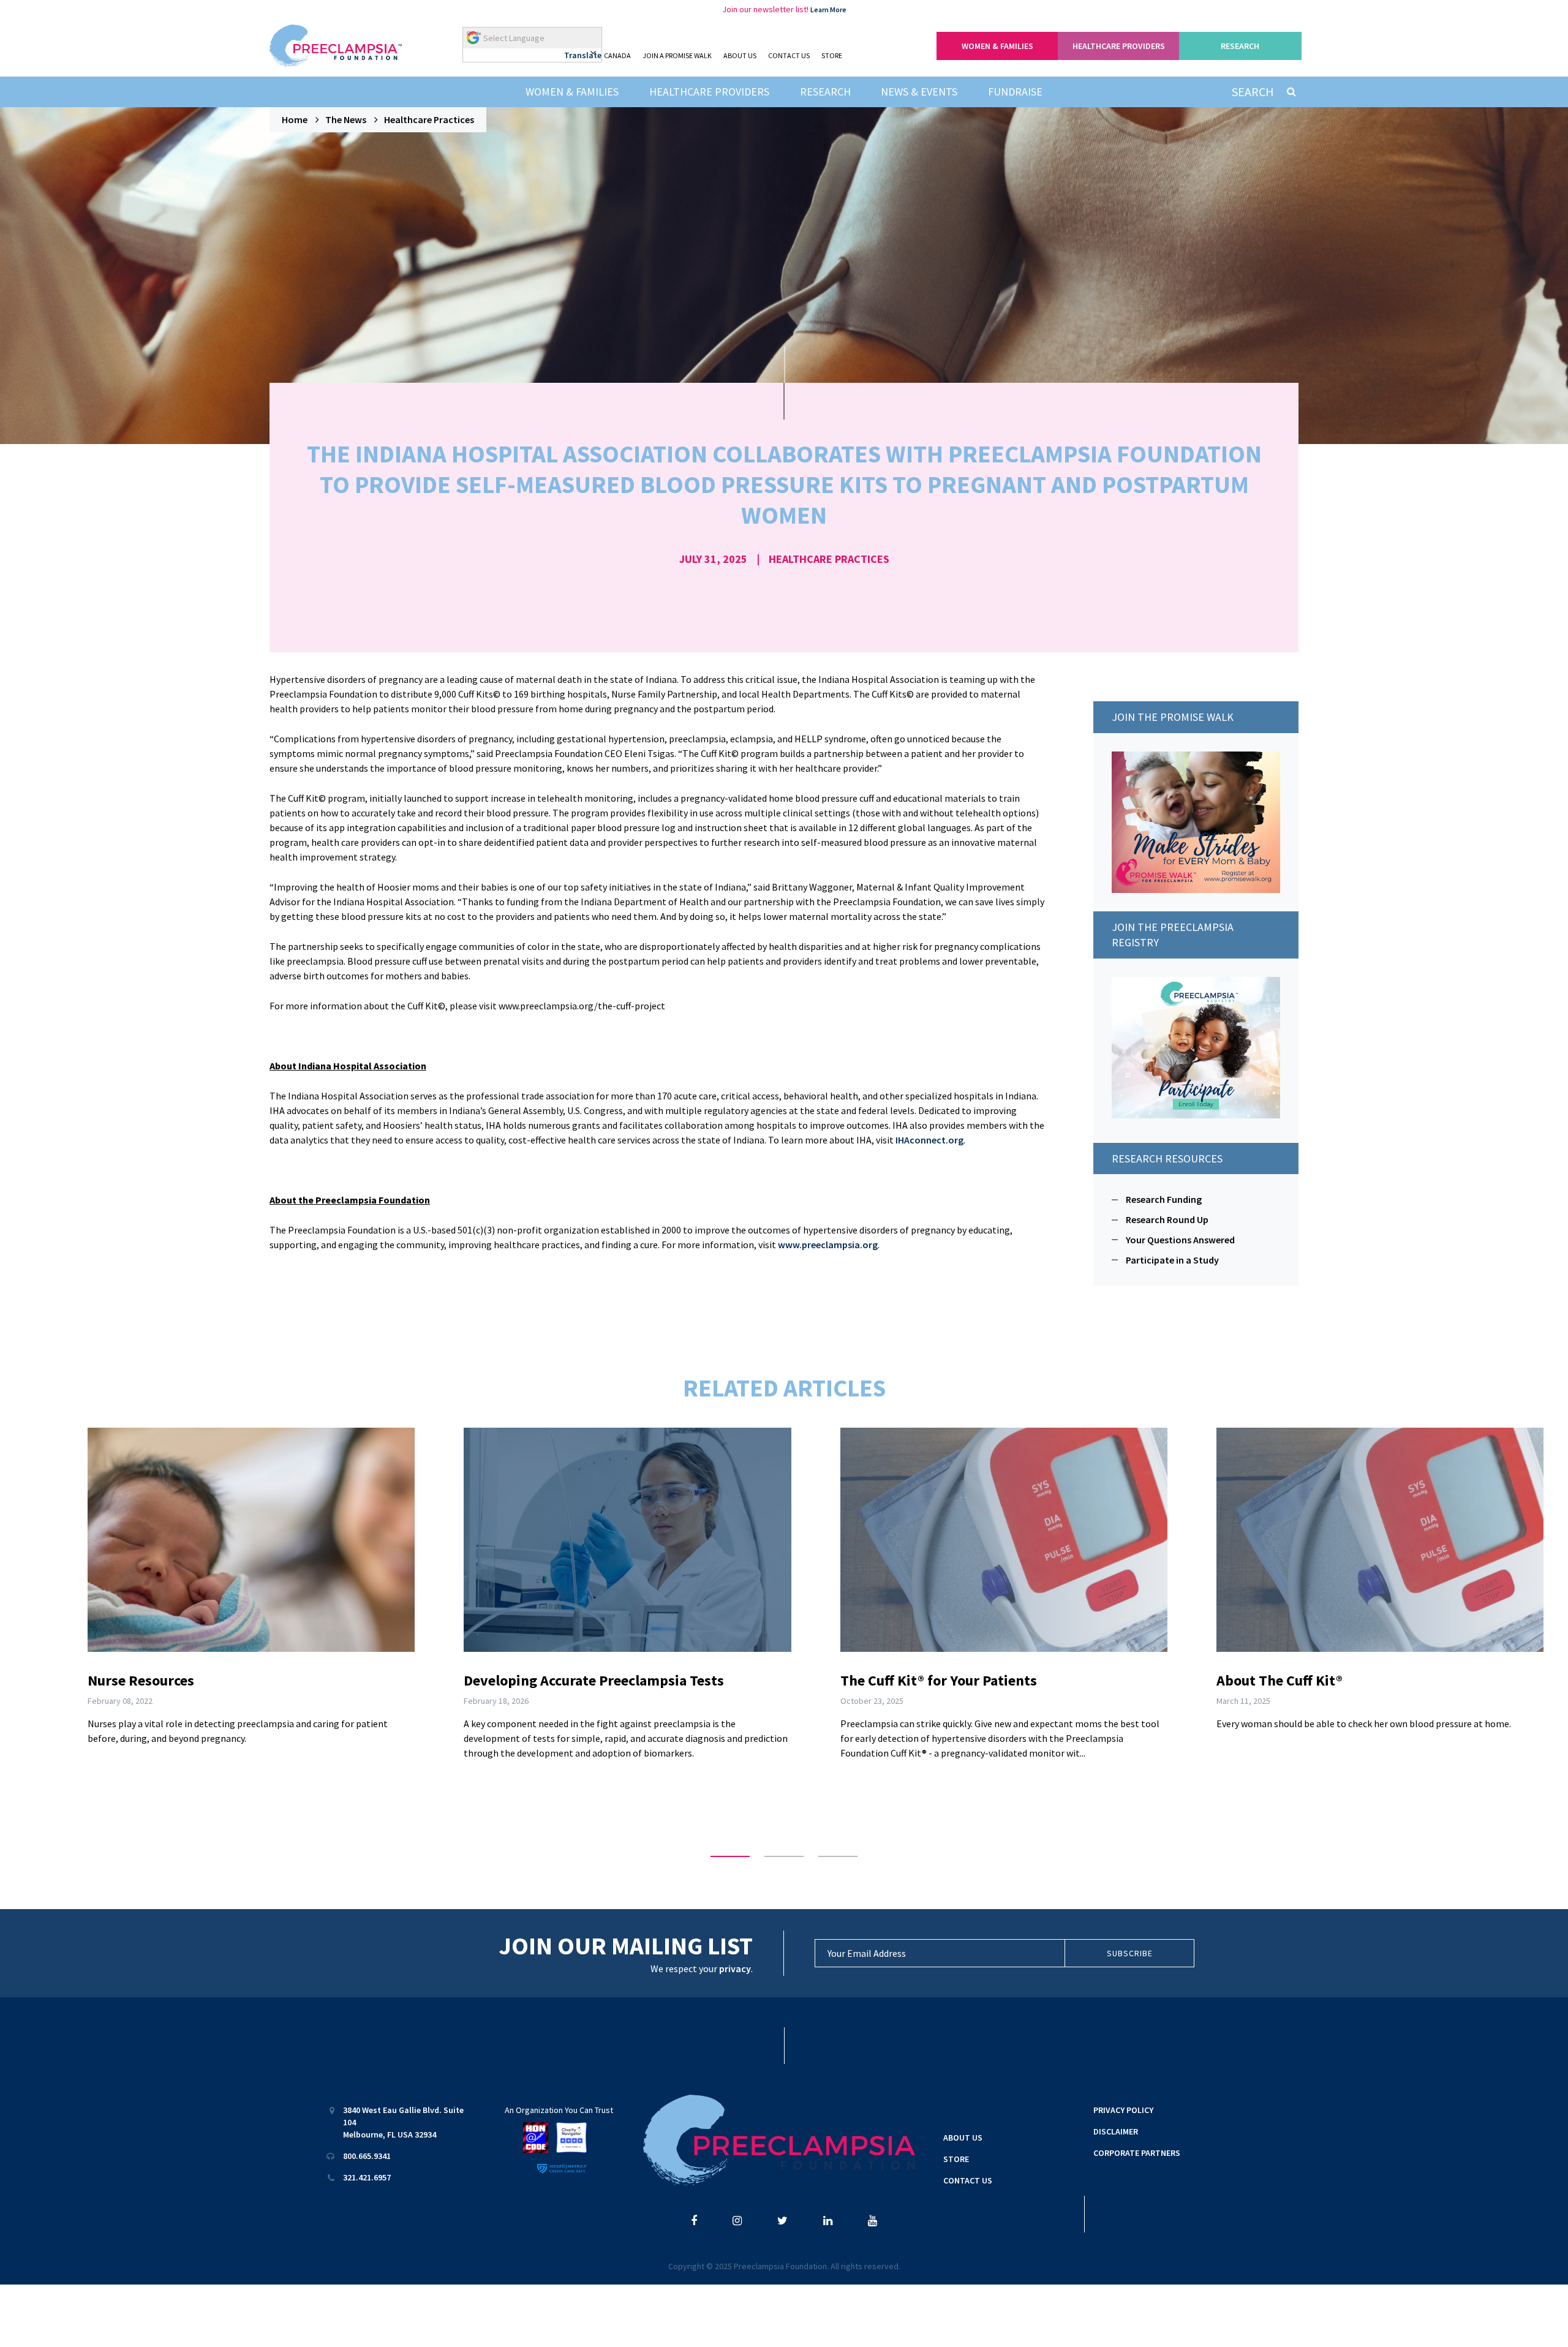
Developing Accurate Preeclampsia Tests (594, 1680)
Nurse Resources (141, 1680)
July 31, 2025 (713, 559)
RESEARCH (1240, 46)
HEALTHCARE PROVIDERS (1119, 46)
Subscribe (1130, 1953)
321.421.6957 (367, 2177)
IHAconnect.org (929, 1140)
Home (295, 119)
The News (346, 119)
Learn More (828, 9)
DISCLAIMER (1116, 2131)
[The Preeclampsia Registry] (1196, 1046)
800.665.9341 (367, 2156)
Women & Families (572, 92)
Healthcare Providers (709, 92)
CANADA (617, 55)
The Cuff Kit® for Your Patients (939, 1680)
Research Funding (1164, 1199)
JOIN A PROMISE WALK (677, 55)
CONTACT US (789, 55)
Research (825, 92)
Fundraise (1015, 92)
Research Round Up (1167, 1219)
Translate (583, 55)
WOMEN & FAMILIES (997, 46)
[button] (730, 1856)
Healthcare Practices (429, 119)
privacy (735, 1968)
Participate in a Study (1172, 1260)
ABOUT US (740, 55)
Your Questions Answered (1180, 1240)
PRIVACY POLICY (1123, 2110)
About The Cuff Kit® (1280, 1680)
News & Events (919, 92)
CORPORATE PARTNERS (1137, 2153)
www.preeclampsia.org (828, 1245)
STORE (832, 55)
